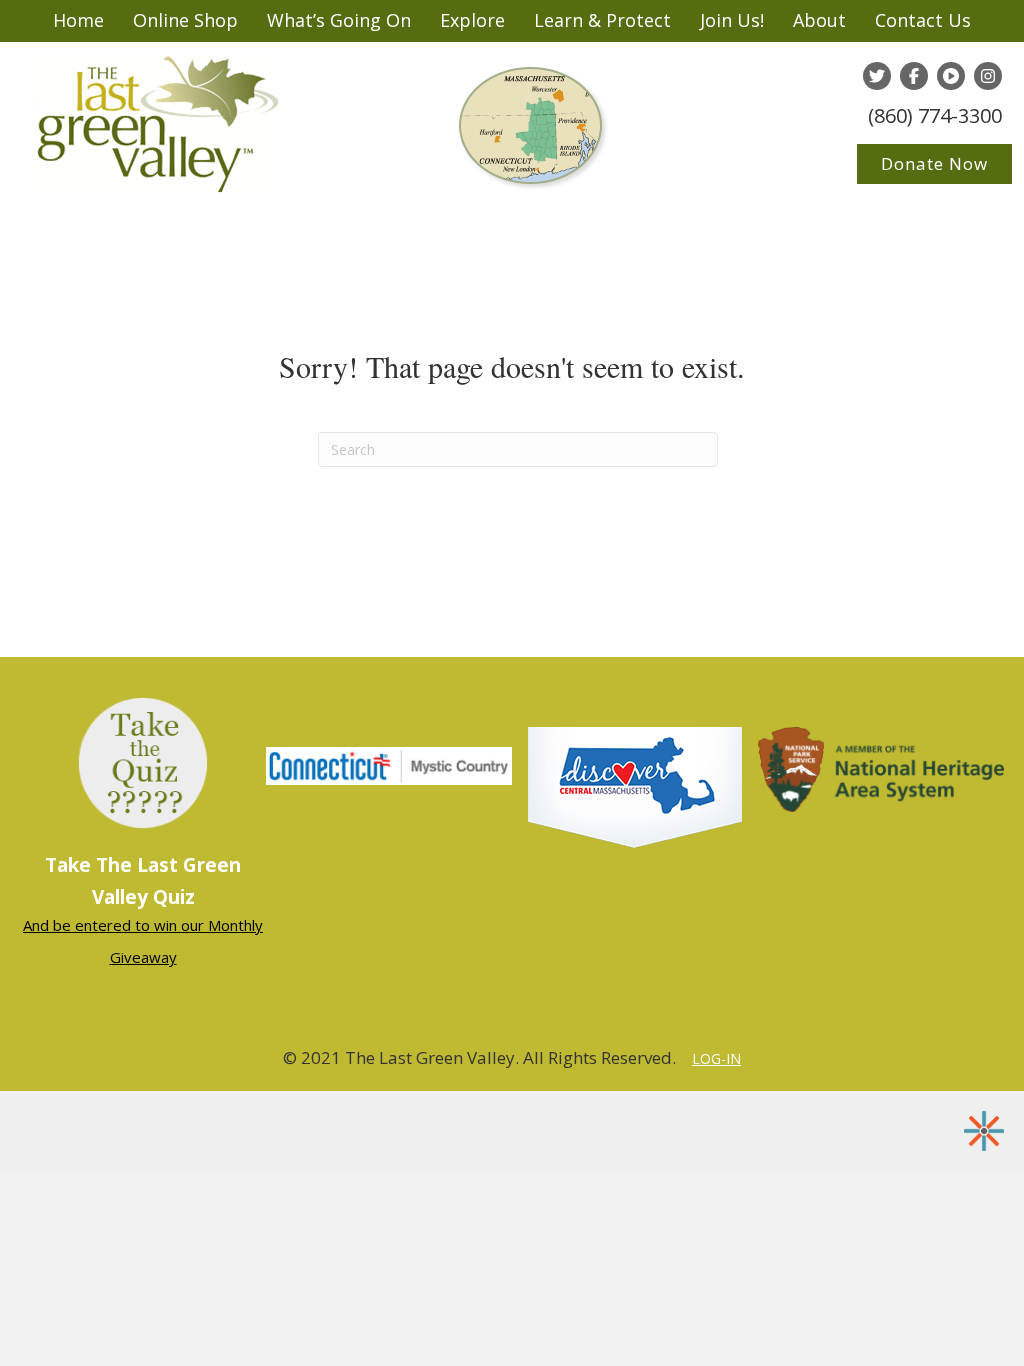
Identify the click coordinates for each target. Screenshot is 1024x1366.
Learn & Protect (602, 20)
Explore (472, 20)
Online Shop (185, 20)
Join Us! (732, 20)
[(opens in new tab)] (635, 785)
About (819, 20)
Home (78, 20)
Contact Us (923, 20)
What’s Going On (339, 20)
